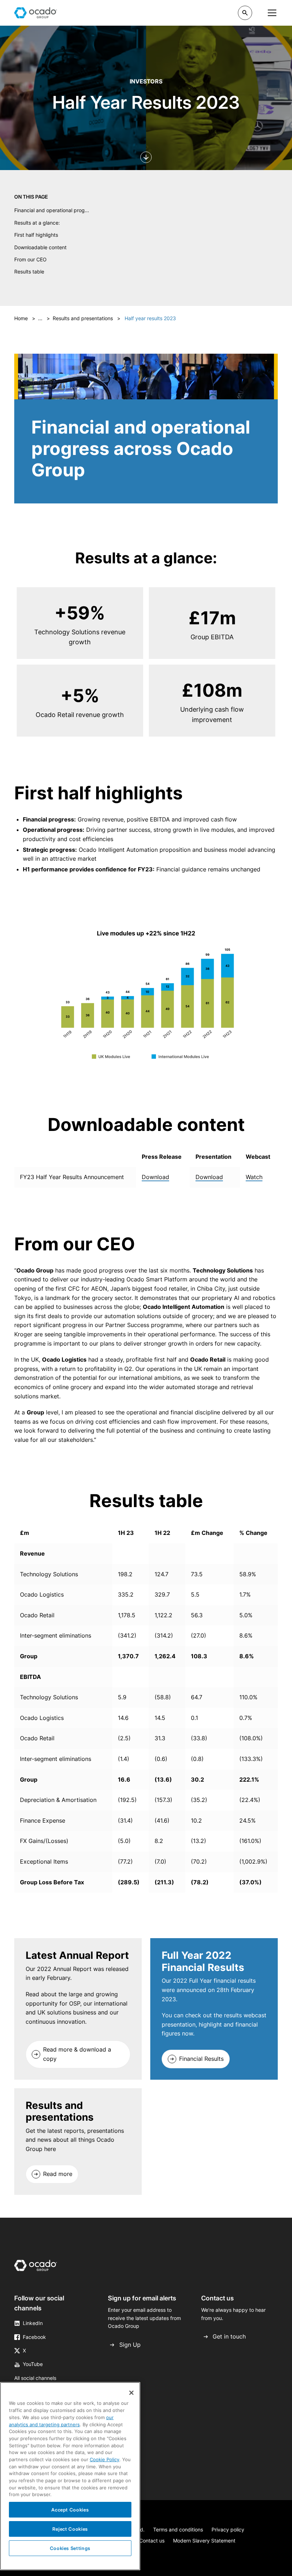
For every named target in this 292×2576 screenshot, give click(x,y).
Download (155, 1177)
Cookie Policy (105, 2459)
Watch (254, 1177)
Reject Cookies (70, 2529)
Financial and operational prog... (52, 210)
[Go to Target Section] (146, 157)
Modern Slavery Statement (204, 2541)
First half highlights (36, 235)
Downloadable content (40, 247)
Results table (29, 272)
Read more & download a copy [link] (77, 2054)
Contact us (152, 2541)
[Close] (131, 2393)
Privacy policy (228, 2529)
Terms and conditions (178, 2529)
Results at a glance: (37, 223)
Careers (173, 12)
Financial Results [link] (201, 2059)
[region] (146, 1167)
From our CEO (30, 259)
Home (21, 318)
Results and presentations (83, 318)
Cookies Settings (70, 2548)
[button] (245, 13)
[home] (36, 13)
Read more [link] (58, 2174)
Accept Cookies (70, 2510)
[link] (78, 2054)
